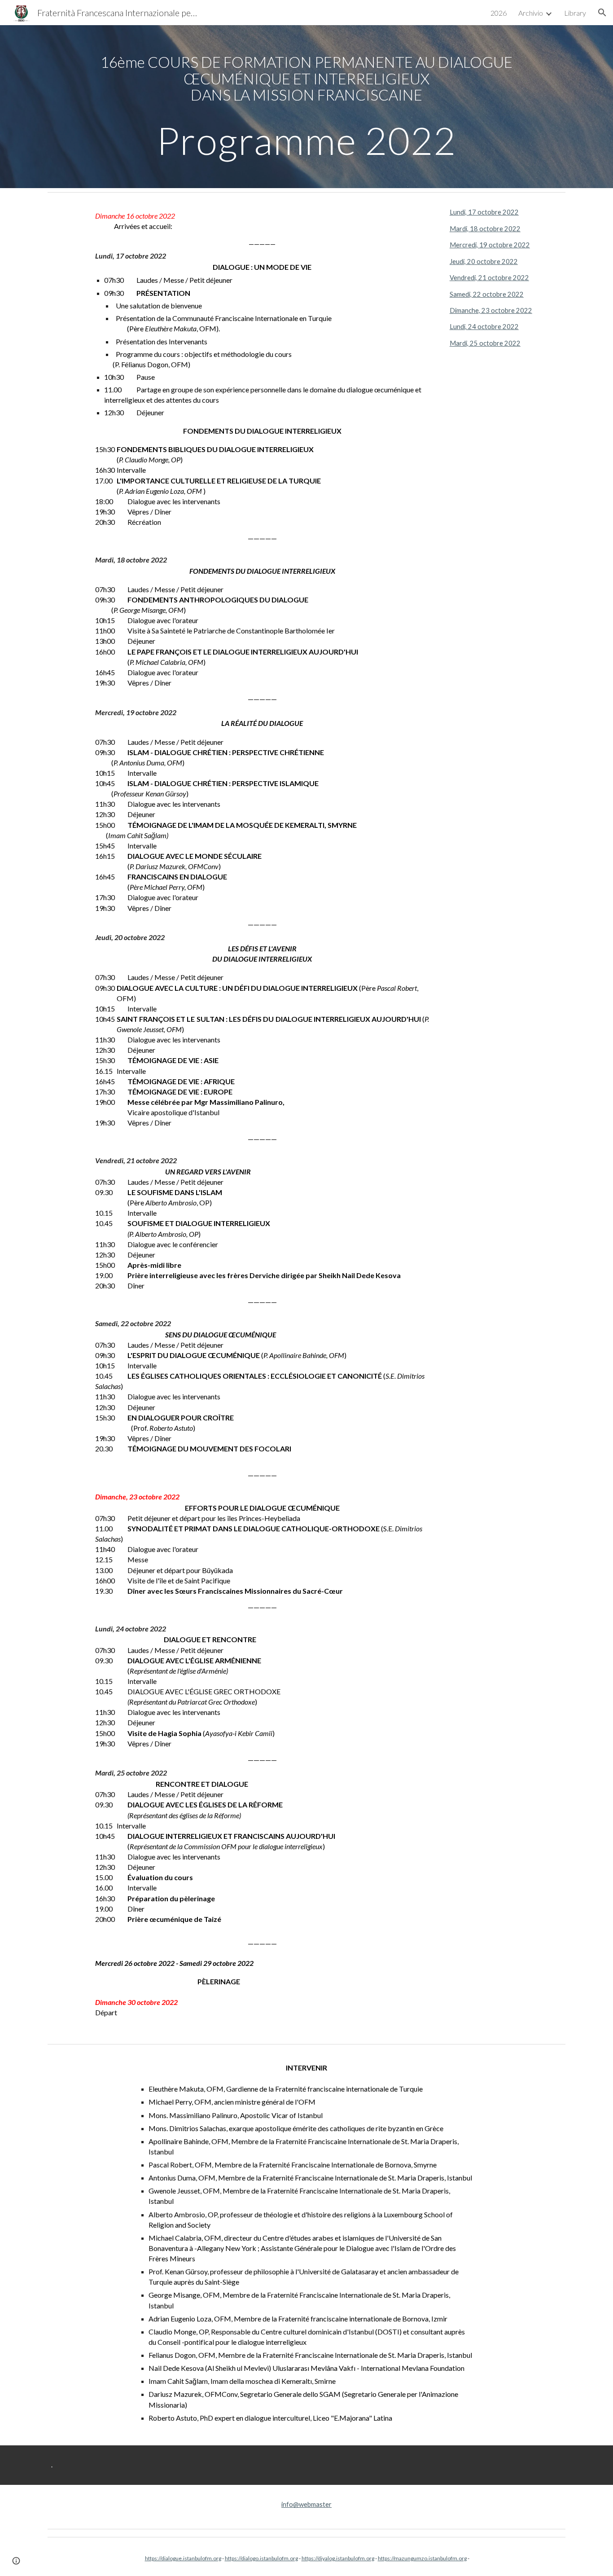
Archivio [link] (531, 13)
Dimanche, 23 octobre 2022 (491, 310)
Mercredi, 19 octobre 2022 (490, 245)
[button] (602, 13)
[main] (306, 107)
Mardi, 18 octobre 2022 (485, 229)
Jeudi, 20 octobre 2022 (484, 262)
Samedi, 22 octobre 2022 (487, 294)
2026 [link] (499, 13)
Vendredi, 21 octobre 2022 (489, 278)
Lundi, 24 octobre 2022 (484, 327)
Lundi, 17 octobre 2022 (484, 212)
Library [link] (575, 13)
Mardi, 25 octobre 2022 (485, 343)
